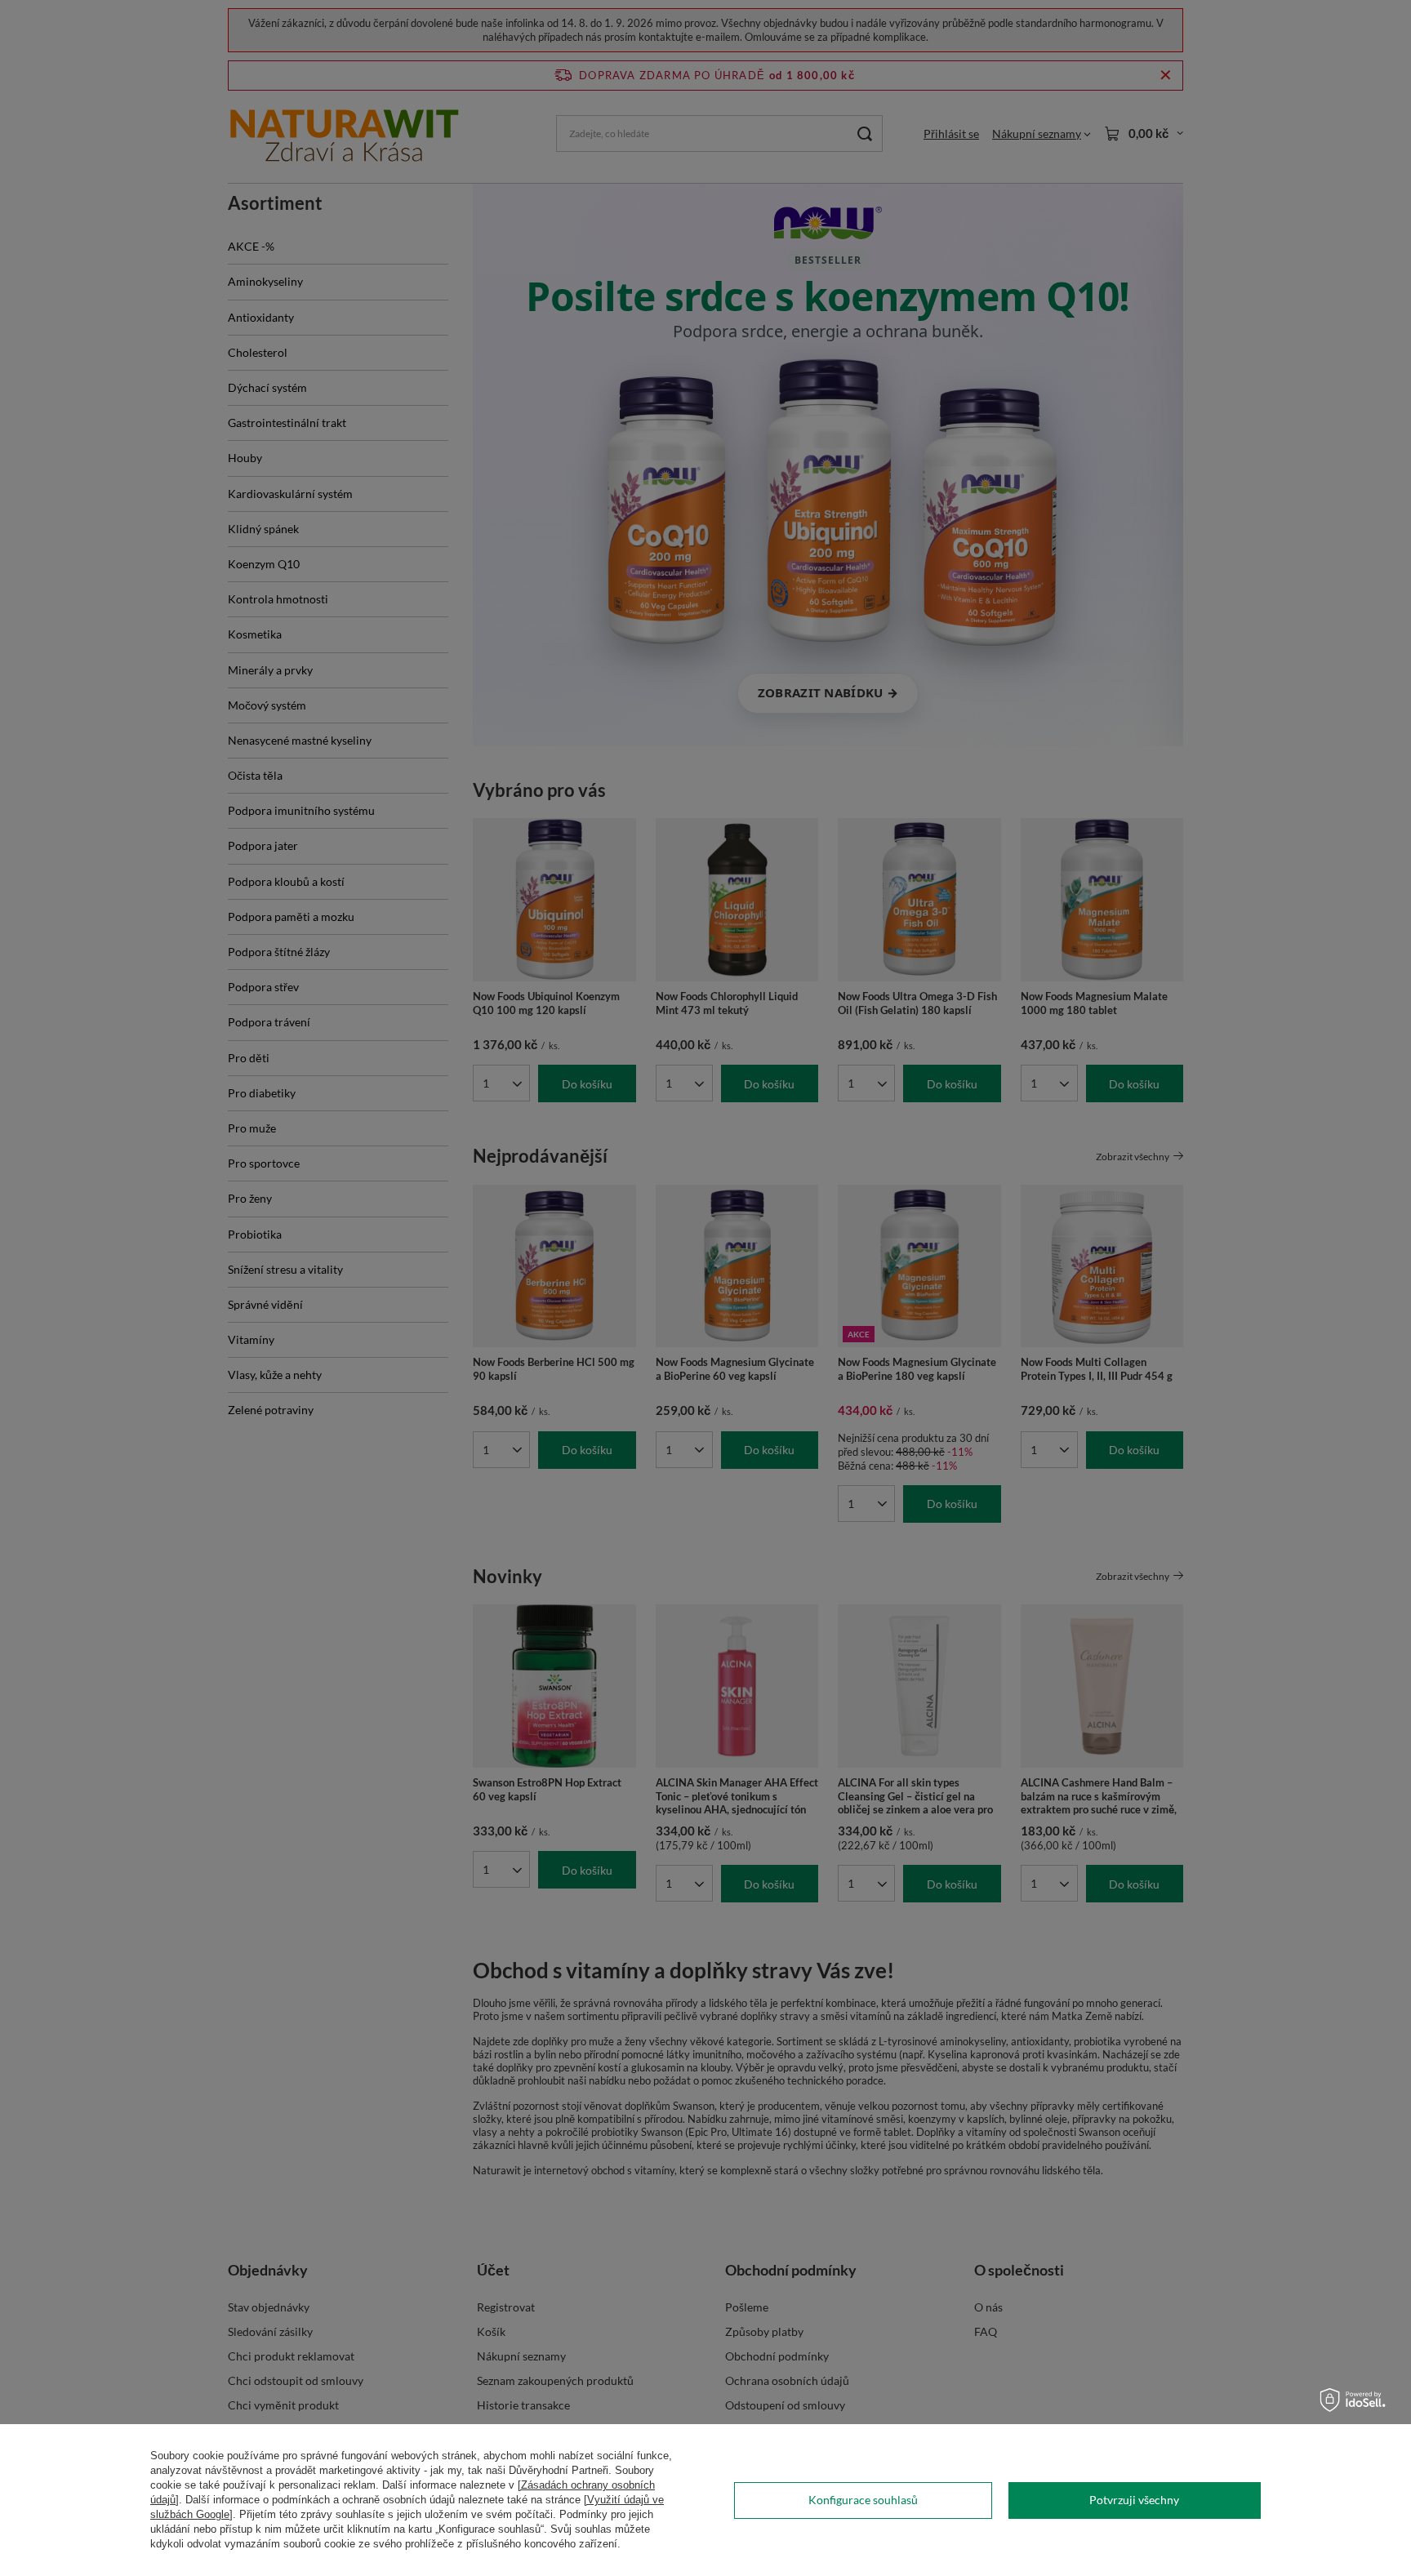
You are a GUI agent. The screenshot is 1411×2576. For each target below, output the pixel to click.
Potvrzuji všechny (1134, 2500)
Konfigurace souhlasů (863, 2500)
